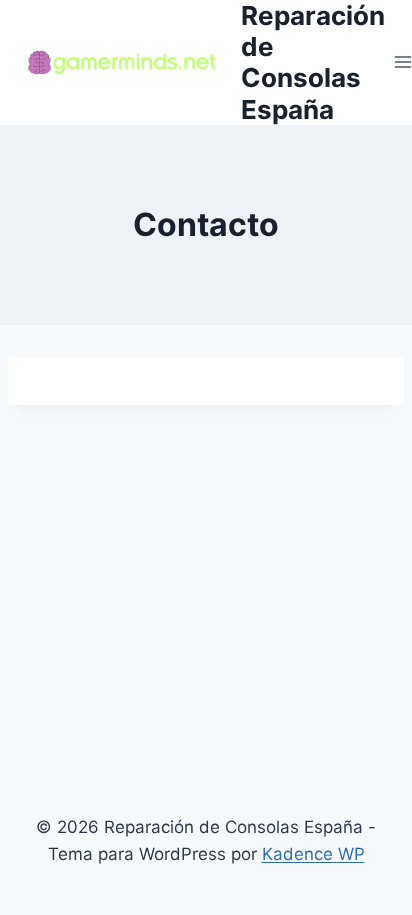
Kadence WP (313, 854)
